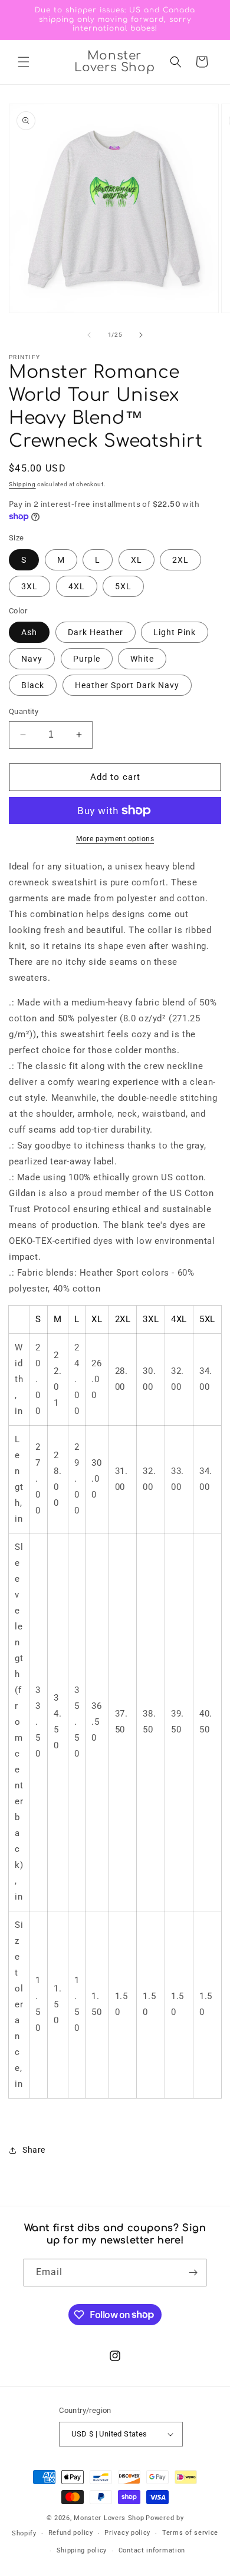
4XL (77, 586)
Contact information (152, 2550)
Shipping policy (82, 2550)
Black (33, 685)
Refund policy (71, 2533)
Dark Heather (96, 632)
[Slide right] (141, 335)
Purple (87, 659)
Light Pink (175, 632)
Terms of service (190, 2533)
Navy (32, 659)
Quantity (24, 711)
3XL (29, 586)
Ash (29, 632)
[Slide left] (89, 335)
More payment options (115, 839)
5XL (123, 586)
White (142, 659)
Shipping (22, 484)
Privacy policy (127, 2533)
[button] (24, 62)
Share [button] (34, 2150)
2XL (180, 560)
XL (137, 560)
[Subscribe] (193, 2273)
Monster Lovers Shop (109, 2518)
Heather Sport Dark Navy (127, 685)
